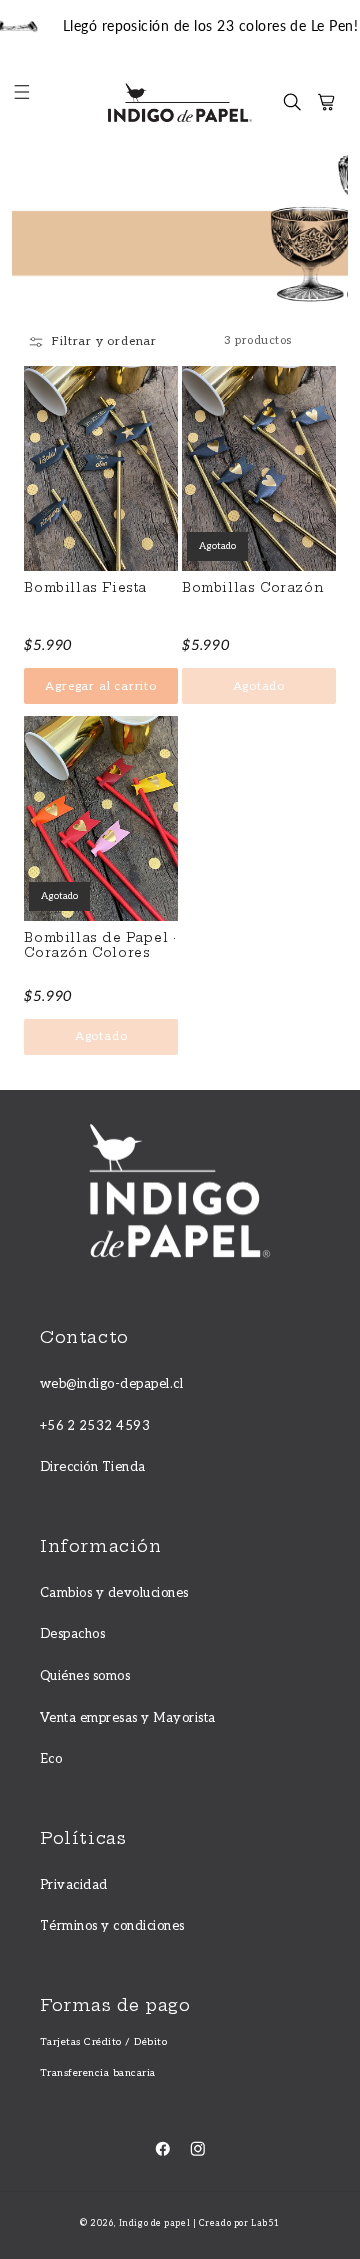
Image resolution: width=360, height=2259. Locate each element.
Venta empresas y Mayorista (127, 1718)
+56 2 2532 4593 (95, 1426)
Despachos (72, 1634)
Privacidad (74, 1885)
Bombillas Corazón (252, 588)
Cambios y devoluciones (114, 1593)
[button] (31, 102)
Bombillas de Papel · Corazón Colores (100, 945)
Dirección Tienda (93, 1467)
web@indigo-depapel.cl (111, 1384)
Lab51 (265, 2223)
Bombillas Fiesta (85, 588)
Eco (51, 1759)
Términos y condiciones (112, 1926)
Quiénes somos (85, 1676)
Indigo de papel (154, 2223)
